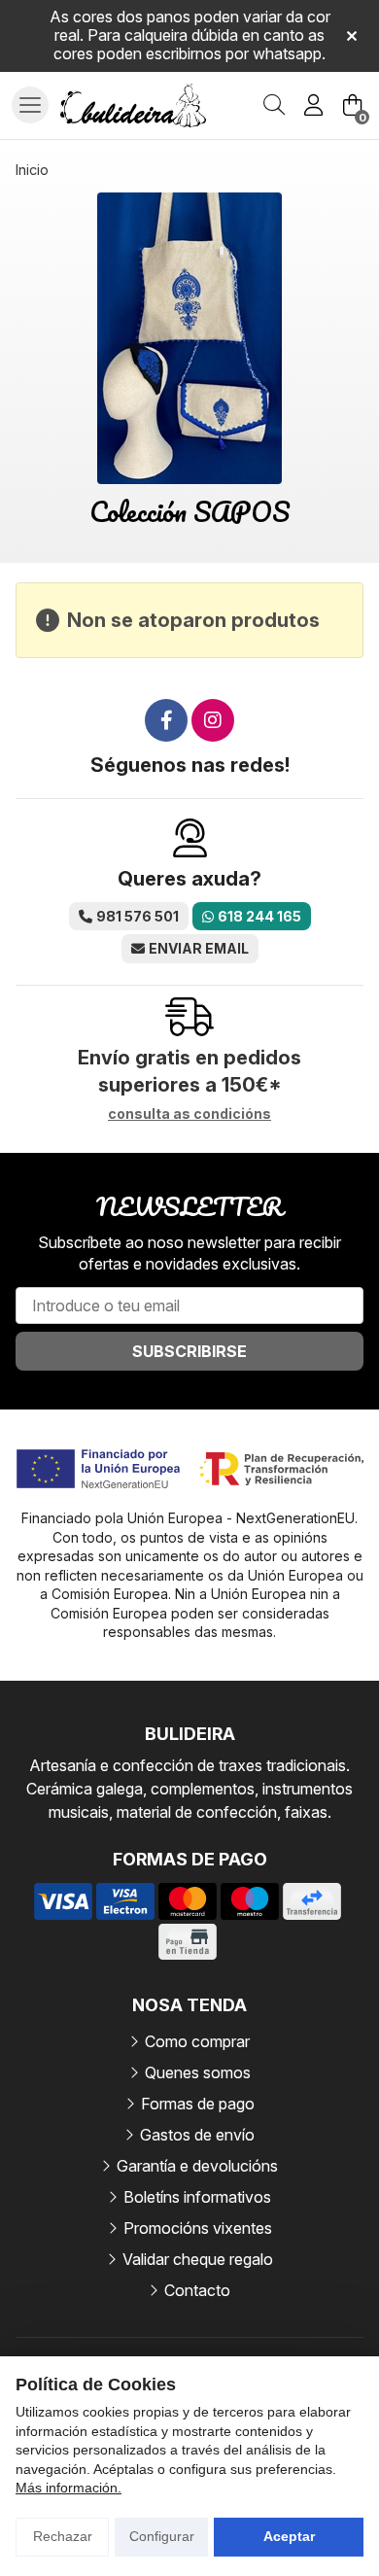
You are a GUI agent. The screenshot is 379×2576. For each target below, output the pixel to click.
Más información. (69, 2488)
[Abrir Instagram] (213, 720)
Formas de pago (198, 2104)
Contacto (197, 2290)
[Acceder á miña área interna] (313, 105)
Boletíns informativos (197, 2197)
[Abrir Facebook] (166, 720)
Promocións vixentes (198, 2228)
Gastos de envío (197, 2135)
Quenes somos (198, 2072)
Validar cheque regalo (198, 2259)
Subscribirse (189, 1351)
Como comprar (197, 2041)
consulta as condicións (189, 1114)
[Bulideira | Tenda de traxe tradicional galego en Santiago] (133, 106)
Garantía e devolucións (197, 2166)
